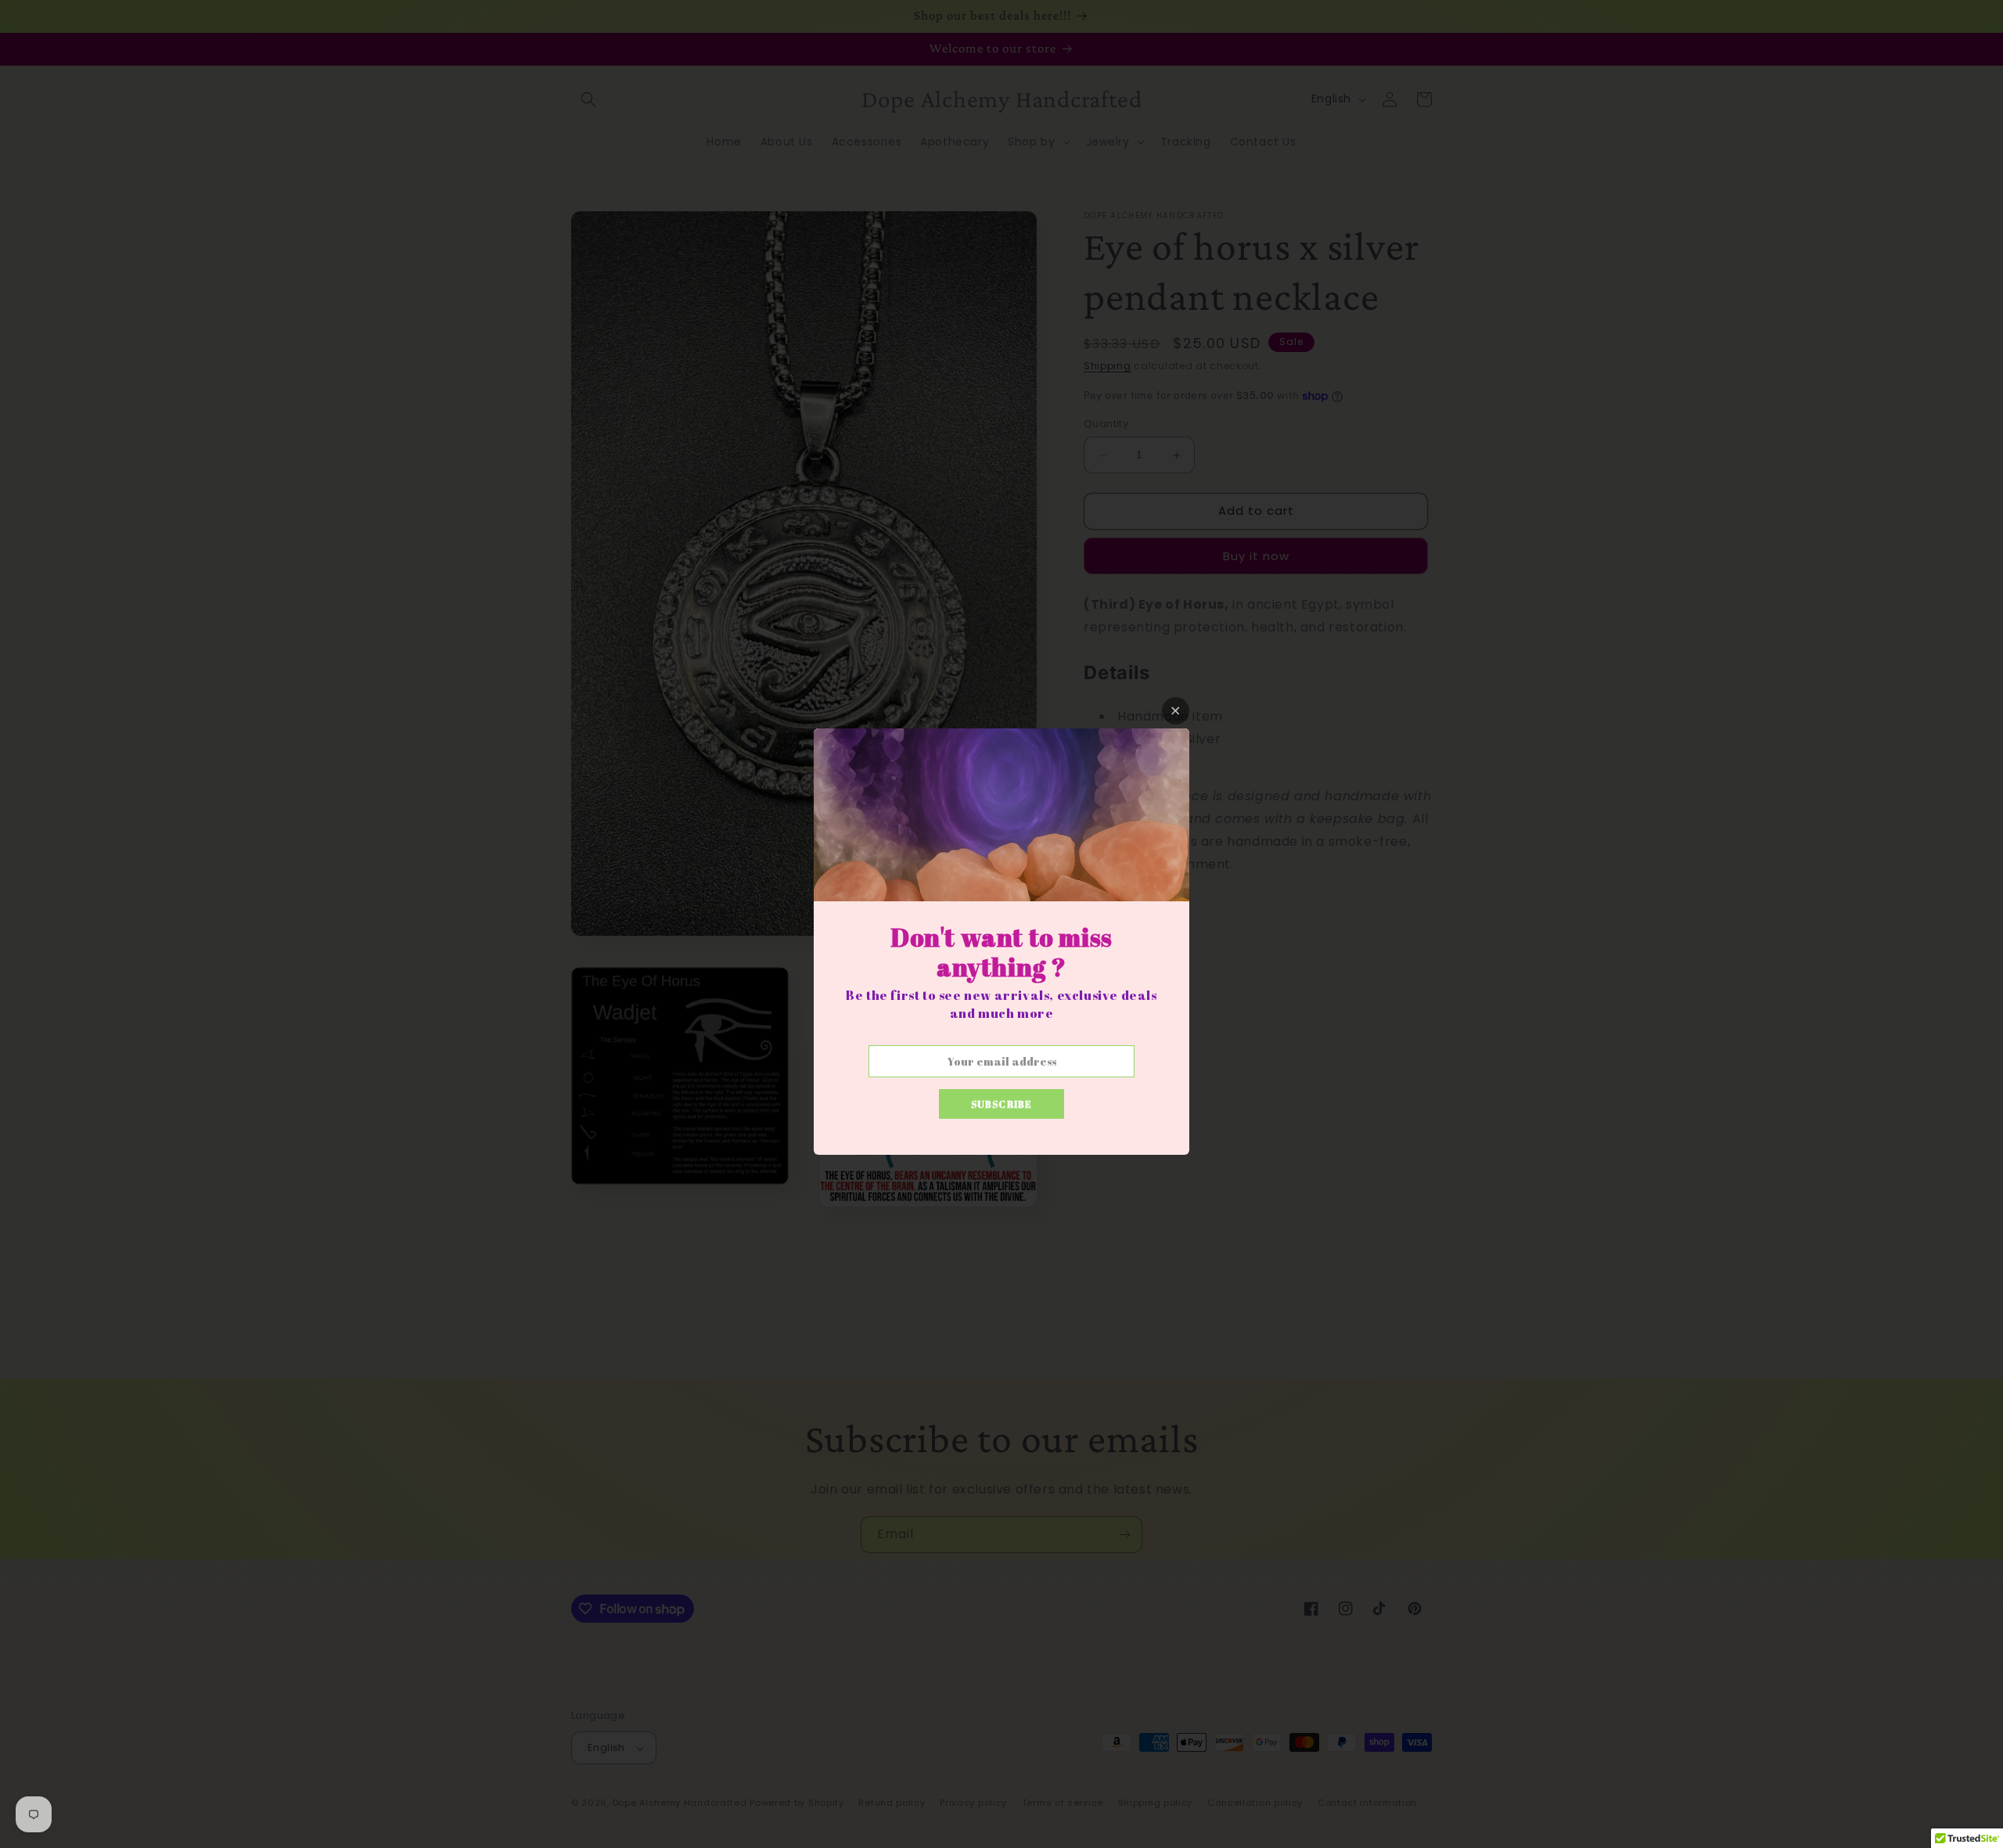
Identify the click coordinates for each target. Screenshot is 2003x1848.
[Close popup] (1176, 711)
